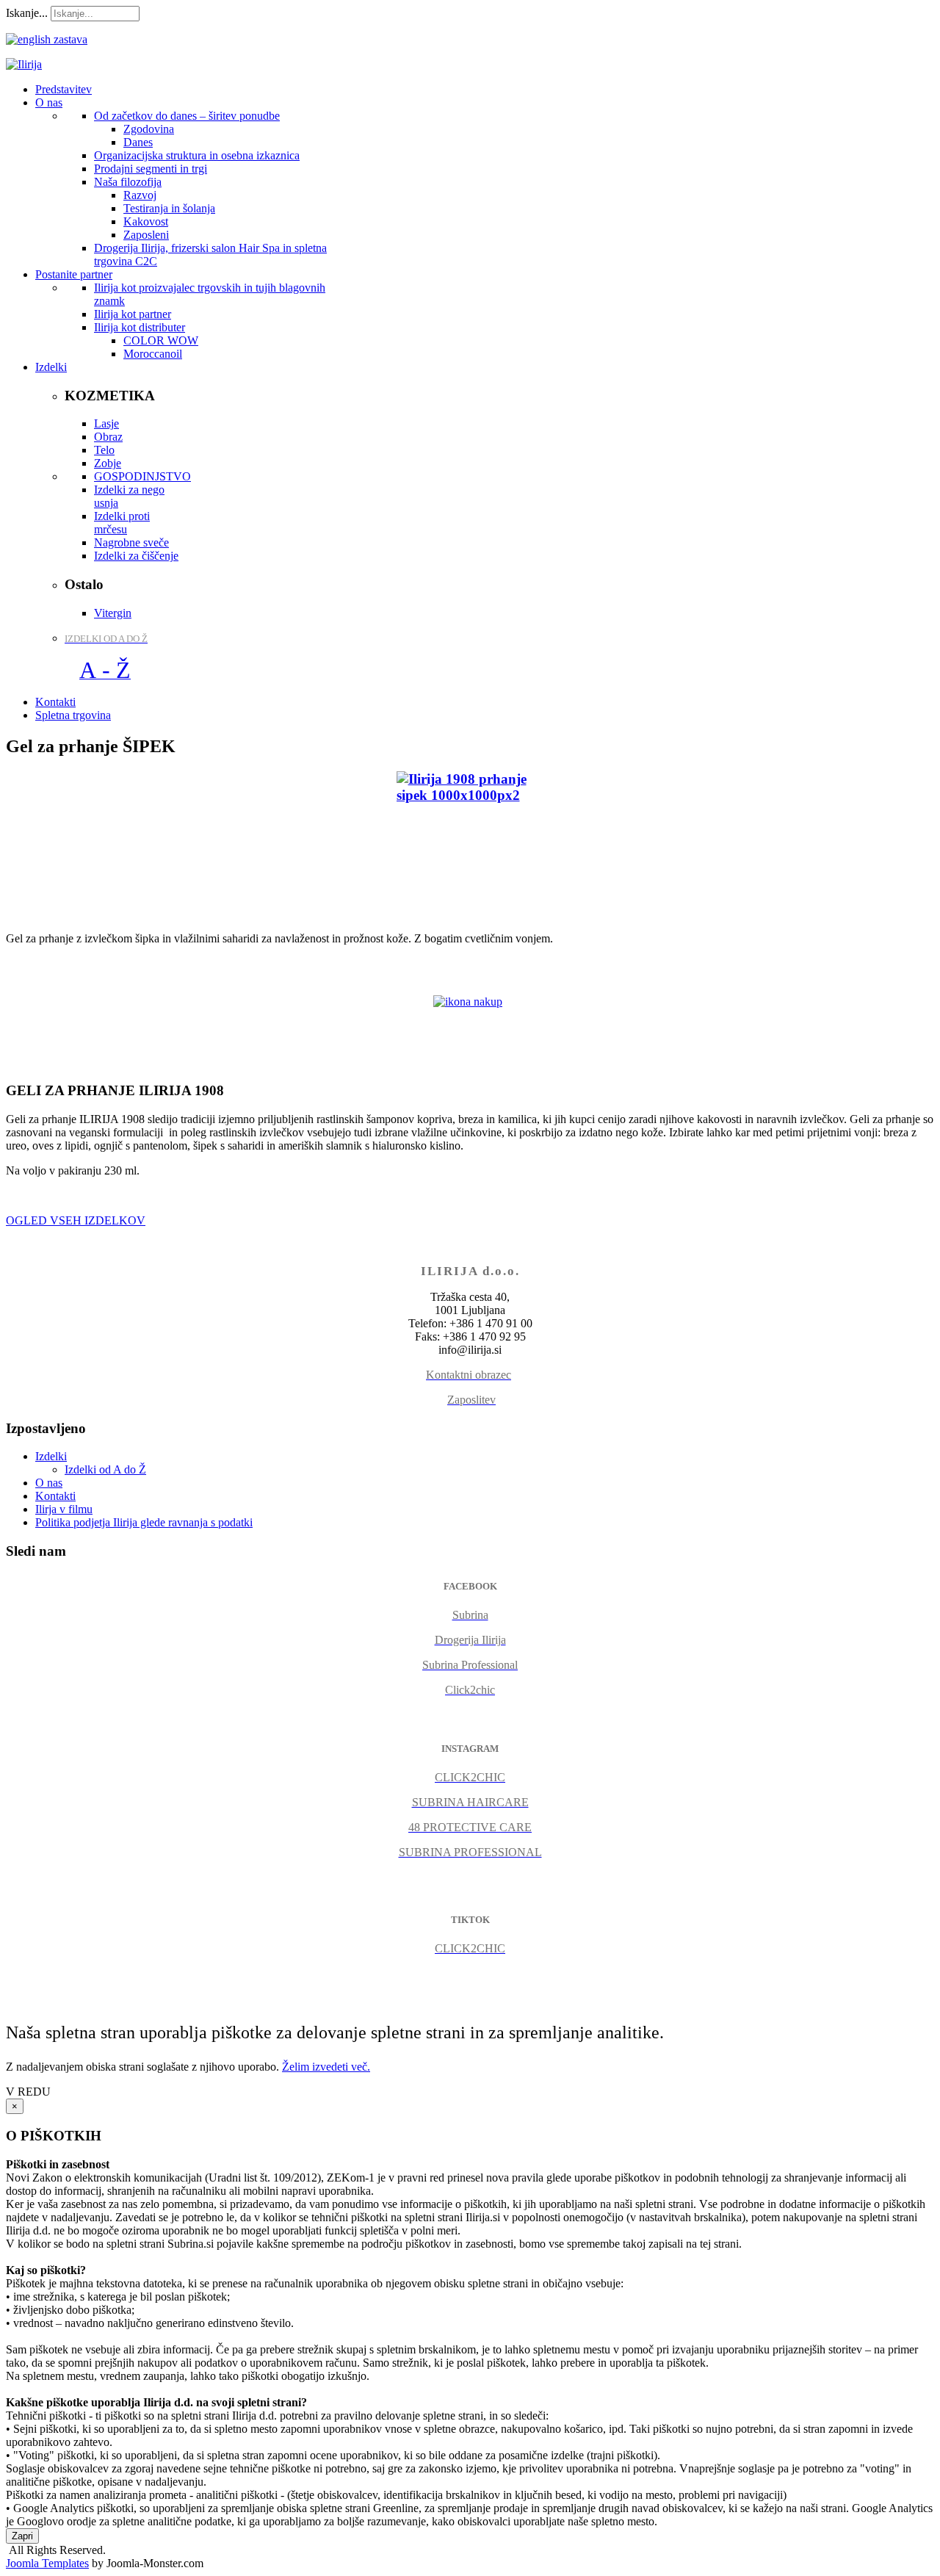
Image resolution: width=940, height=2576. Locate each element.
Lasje (106, 423)
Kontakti (55, 1496)
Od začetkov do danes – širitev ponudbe (187, 116)
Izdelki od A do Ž (105, 1469)
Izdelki (51, 1456)
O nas (49, 1483)
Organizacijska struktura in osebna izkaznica (197, 155)
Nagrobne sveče (131, 542)
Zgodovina (149, 129)
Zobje (108, 463)
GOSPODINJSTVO (142, 476)
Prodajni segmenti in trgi (151, 169)
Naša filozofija (128, 182)
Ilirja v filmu (64, 1509)
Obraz (108, 437)
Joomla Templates (47, 2563)
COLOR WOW (161, 340)
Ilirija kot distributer (140, 327)
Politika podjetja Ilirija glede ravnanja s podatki (144, 1522)
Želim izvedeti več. (326, 2067)
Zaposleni (146, 235)
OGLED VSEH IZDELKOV (76, 1220)
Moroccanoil (153, 354)
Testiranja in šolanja (169, 208)
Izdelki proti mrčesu (122, 523)
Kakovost (146, 221)
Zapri (22, 2536)
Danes (138, 142)
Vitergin (113, 613)
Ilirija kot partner (133, 314)
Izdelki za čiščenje (136, 556)
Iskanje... (27, 13)
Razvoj (140, 195)
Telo (104, 450)
